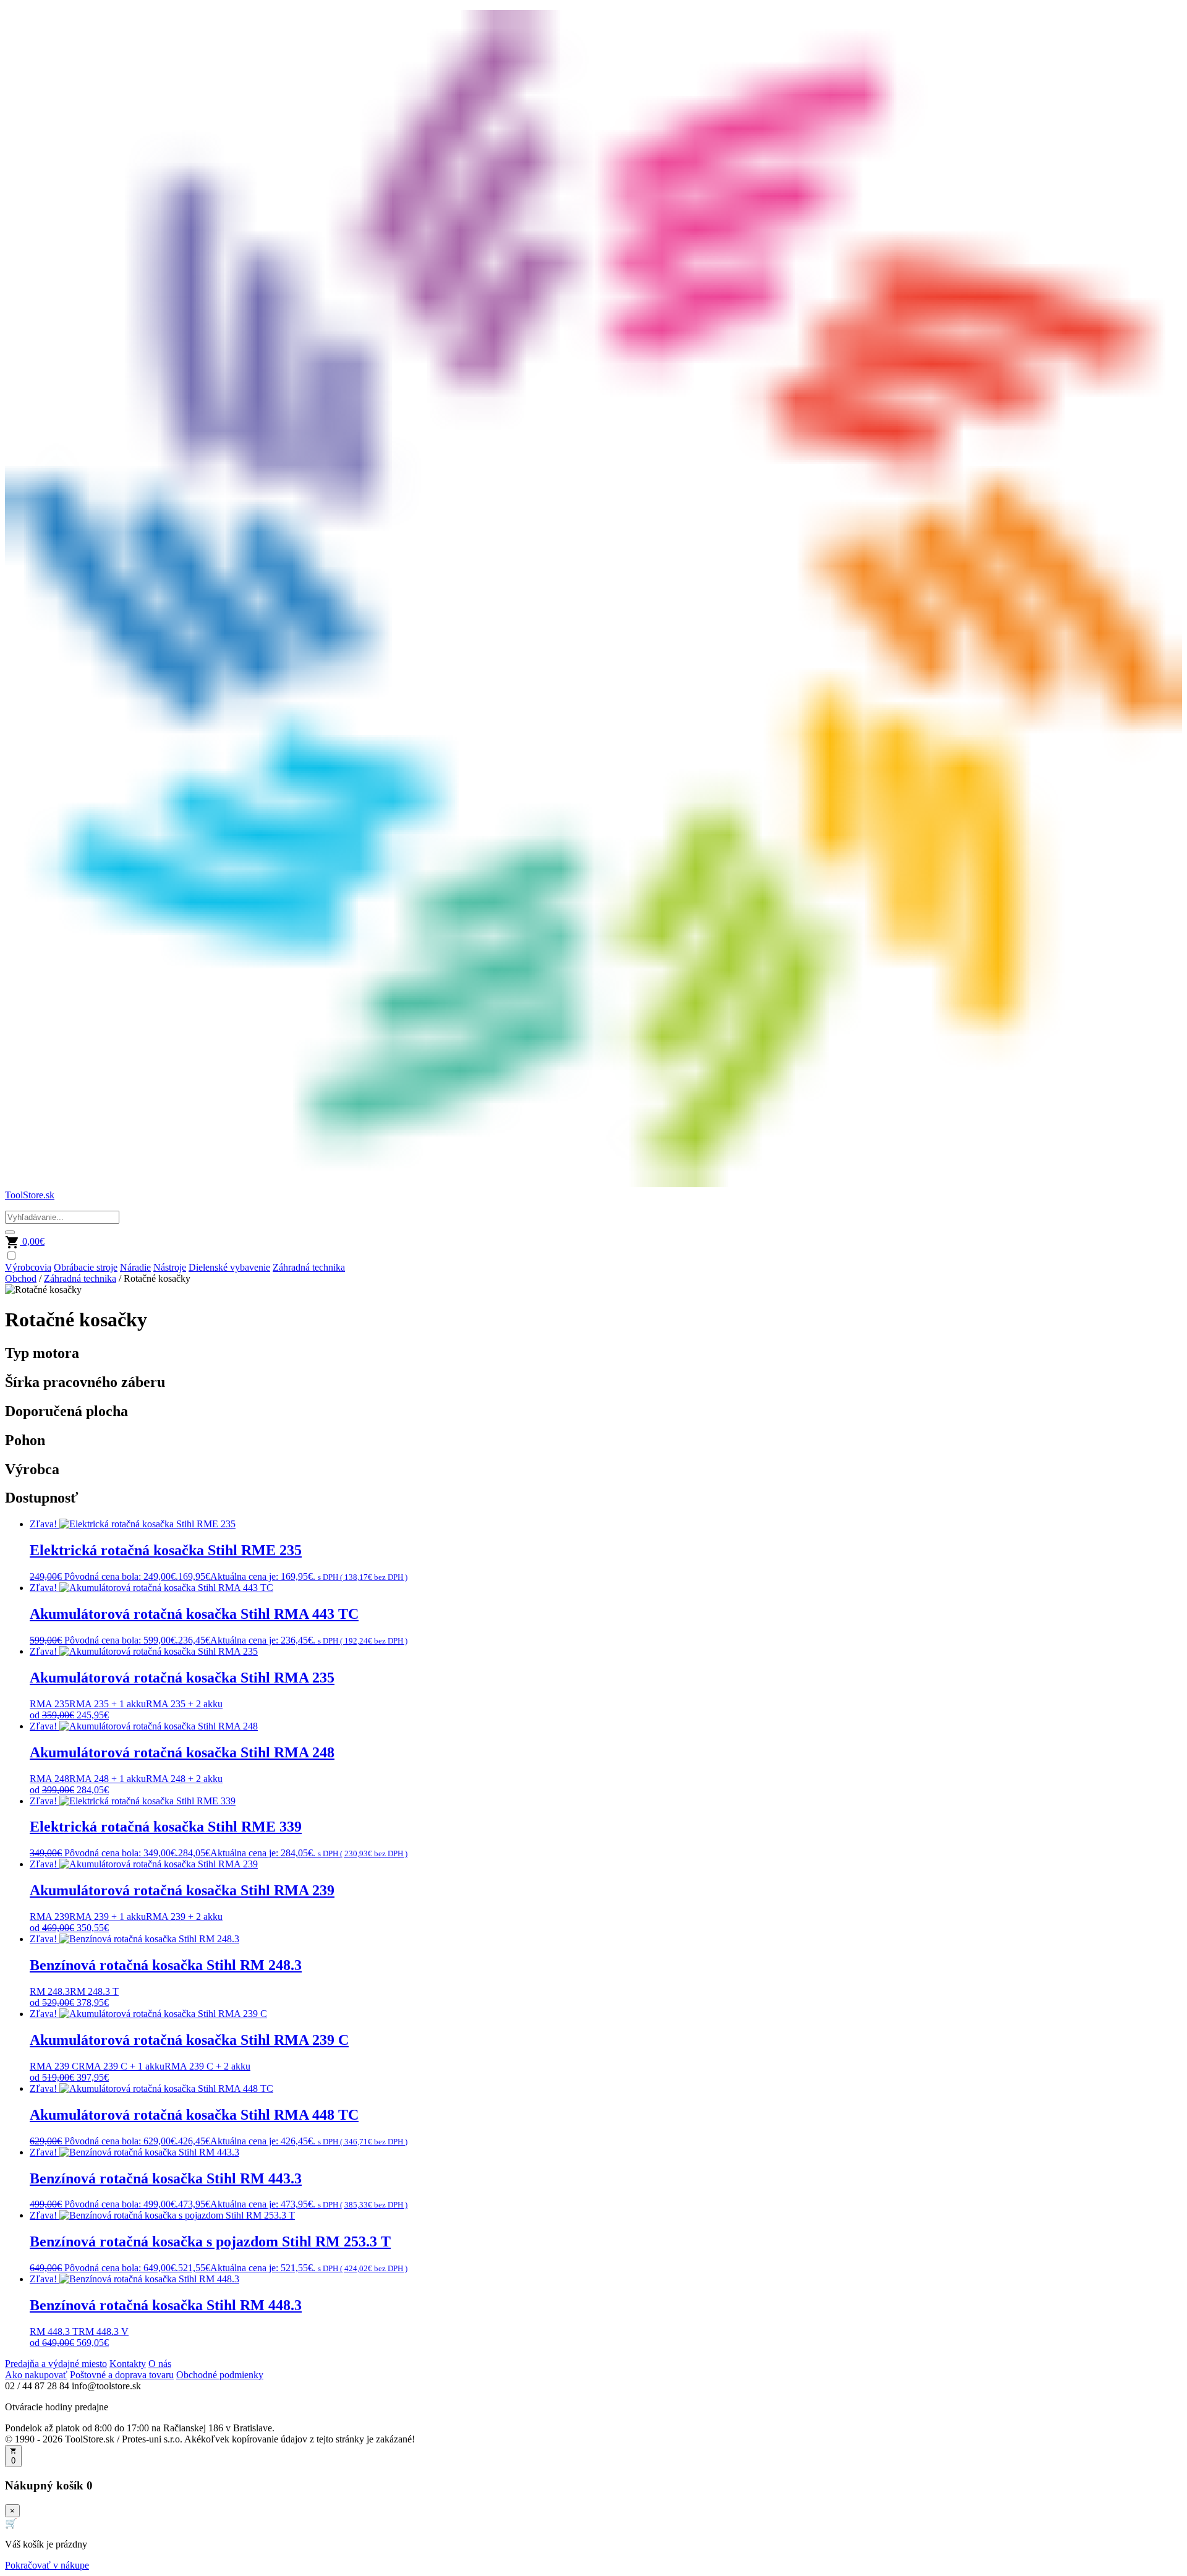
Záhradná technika (309, 1267)
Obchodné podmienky (220, 2375)
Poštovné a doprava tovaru (122, 2375)
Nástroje (170, 1267)
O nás (160, 2364)
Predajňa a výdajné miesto (56, 2364)
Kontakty (128, 2364)
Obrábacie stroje (86, 1267)
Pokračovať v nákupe (47, 2565)
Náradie (135, 1267)
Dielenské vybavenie (229, 1267)
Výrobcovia (28, 1267)
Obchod (21, 1278)
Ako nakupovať (36, 2375)
